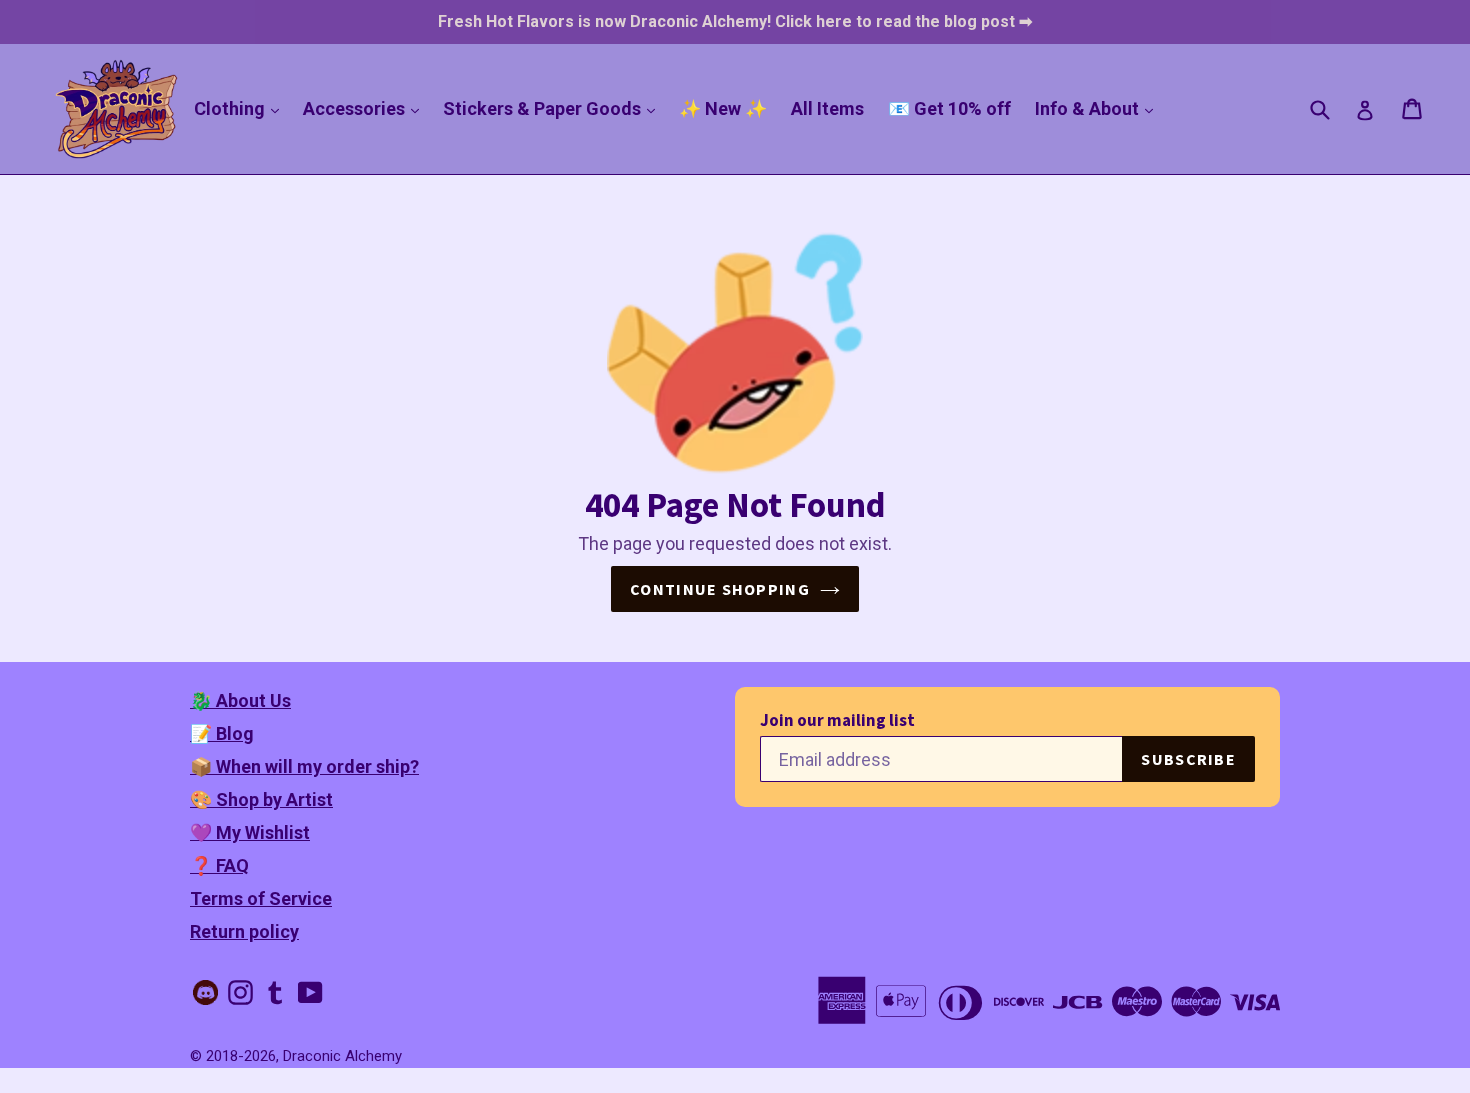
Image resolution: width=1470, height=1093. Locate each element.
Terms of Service (261, 898)
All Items (827, 108)
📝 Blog (222, 733)
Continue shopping (720, 589)
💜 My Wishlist (250, 832)
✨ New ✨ (723, 108)
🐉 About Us (240, 700)
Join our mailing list (837, 720)
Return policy (244, 931)
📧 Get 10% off (949, 108)
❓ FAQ (219, 865)
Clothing (241, 108)
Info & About (1099, 108)
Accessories (366, 108)
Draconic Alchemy (342, 1056)
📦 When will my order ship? (304, 766)
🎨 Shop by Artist (261, 799)
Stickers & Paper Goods (554, 108)
